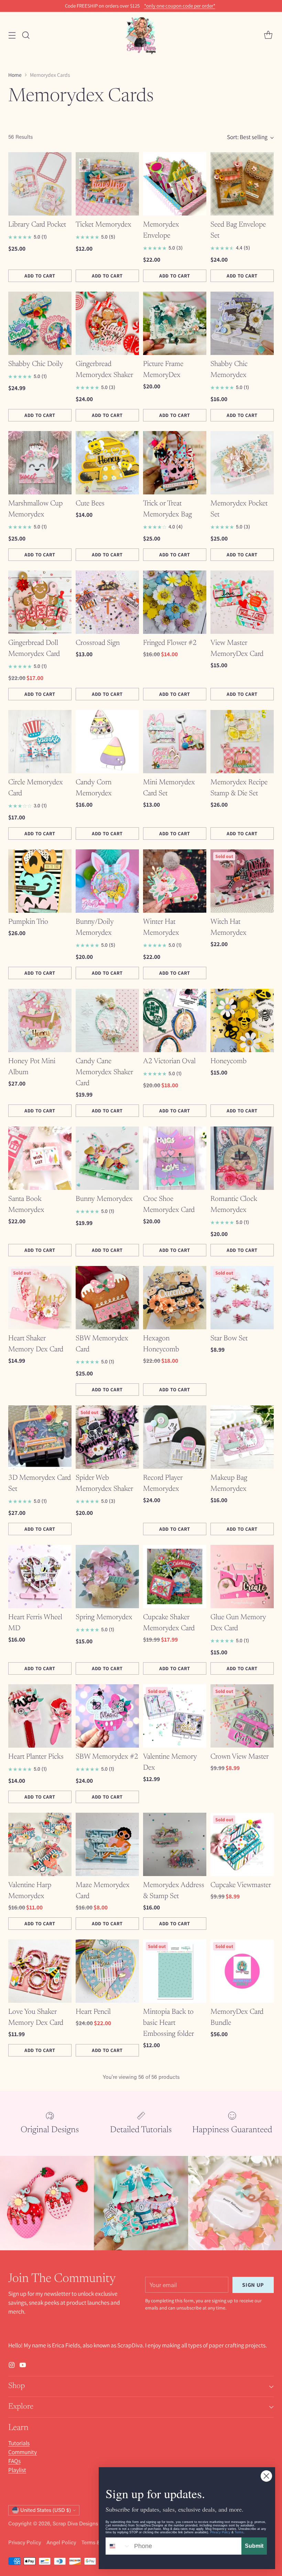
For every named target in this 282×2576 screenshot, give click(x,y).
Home (15, 75)
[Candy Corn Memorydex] (107, 742)
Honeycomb (229, 1061)
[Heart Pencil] (107, 1971)
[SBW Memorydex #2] (107, 1716)
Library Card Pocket (37, 225)
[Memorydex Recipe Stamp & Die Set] (242, 742)
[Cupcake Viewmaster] (242, 1844)
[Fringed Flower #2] (175, 602)
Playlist (17, 2470)
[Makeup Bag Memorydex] (242, 1437)
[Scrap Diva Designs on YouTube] (23, 2366)
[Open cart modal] (268, 35)
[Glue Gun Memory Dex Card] (242, 1577)
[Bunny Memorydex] (107, 1158)
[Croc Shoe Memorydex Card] (175, 1158)
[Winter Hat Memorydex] (175, 881)
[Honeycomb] (242, 1020)
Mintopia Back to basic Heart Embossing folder (169, 2023)
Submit (254, 2546)
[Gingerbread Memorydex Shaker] (107, 323)
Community (23, 2452)
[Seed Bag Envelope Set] (242, 184)
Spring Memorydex (104, 1617)
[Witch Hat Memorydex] (242, 881)
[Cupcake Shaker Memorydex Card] (175, 1577)
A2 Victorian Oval (169, 1061)
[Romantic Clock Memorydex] (242, 1158)
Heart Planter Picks (36, 1757)
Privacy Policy (25, 2542)
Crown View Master (240, 1757)
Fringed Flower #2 (170, 643)
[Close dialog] (266, 2476)
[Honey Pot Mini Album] (40, 1020)
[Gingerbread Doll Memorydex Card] (40, 602)
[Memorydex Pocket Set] (242, 463)
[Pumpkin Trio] (40, 881)
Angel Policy (61, 2542)
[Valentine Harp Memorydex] (40, 1844)
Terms (239, 2532)
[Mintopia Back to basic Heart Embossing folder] (175, 1971)
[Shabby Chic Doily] (40, 323)
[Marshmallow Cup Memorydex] (40, 463)
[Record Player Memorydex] (175, 1437)
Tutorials (19, 2443)
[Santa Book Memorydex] (40, 1158)
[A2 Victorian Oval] (175, 1020)
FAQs (14, 2461)
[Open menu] (12, 35)
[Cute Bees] (107, 463)
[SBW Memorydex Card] (107, 1298)
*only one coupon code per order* (180, 6)
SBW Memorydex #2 (107, 1757)
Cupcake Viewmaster (241, 1885)
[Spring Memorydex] (107, 1577)
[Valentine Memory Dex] (175, 1716)
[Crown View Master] (242, 1716)
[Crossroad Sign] (107, 602)
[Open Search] (26, 35)
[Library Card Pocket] (40, 184)
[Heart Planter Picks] (40, 1716)
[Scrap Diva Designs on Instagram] (12, 2366)
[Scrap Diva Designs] (141, 35)
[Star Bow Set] (242, 1298)
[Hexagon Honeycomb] (175, 1298)
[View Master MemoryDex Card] (242, 602)
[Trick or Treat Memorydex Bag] (175, 463)
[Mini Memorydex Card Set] (175, 742)
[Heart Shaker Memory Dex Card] (40, 1298)
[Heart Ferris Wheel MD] (40, 1577)
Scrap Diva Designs (75, 2523)
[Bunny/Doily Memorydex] (107, 881)
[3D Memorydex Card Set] (40, 1437)
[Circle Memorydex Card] (40, 742)
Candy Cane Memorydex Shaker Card (104, 1072)
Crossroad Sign (98, 643)
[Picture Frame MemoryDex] (175, 323)
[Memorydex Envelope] (175, 184)
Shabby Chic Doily (36, 364)
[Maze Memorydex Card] (107, 1844)
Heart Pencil (93, 2012)
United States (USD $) (46, 2510)
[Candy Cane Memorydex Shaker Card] (107, 1020)
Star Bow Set (229, 1339)
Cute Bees (90, 504)
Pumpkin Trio (28, 922)
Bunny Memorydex (104, 1199)
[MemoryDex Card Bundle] (242, 1971)
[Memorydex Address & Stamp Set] (175, 1844)
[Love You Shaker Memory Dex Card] (40, 1971)
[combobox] (118, 2546)
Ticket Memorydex (104, 225)
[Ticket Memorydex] (107, 184)
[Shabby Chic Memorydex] (242, 323)
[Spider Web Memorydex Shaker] (107, 1437)
